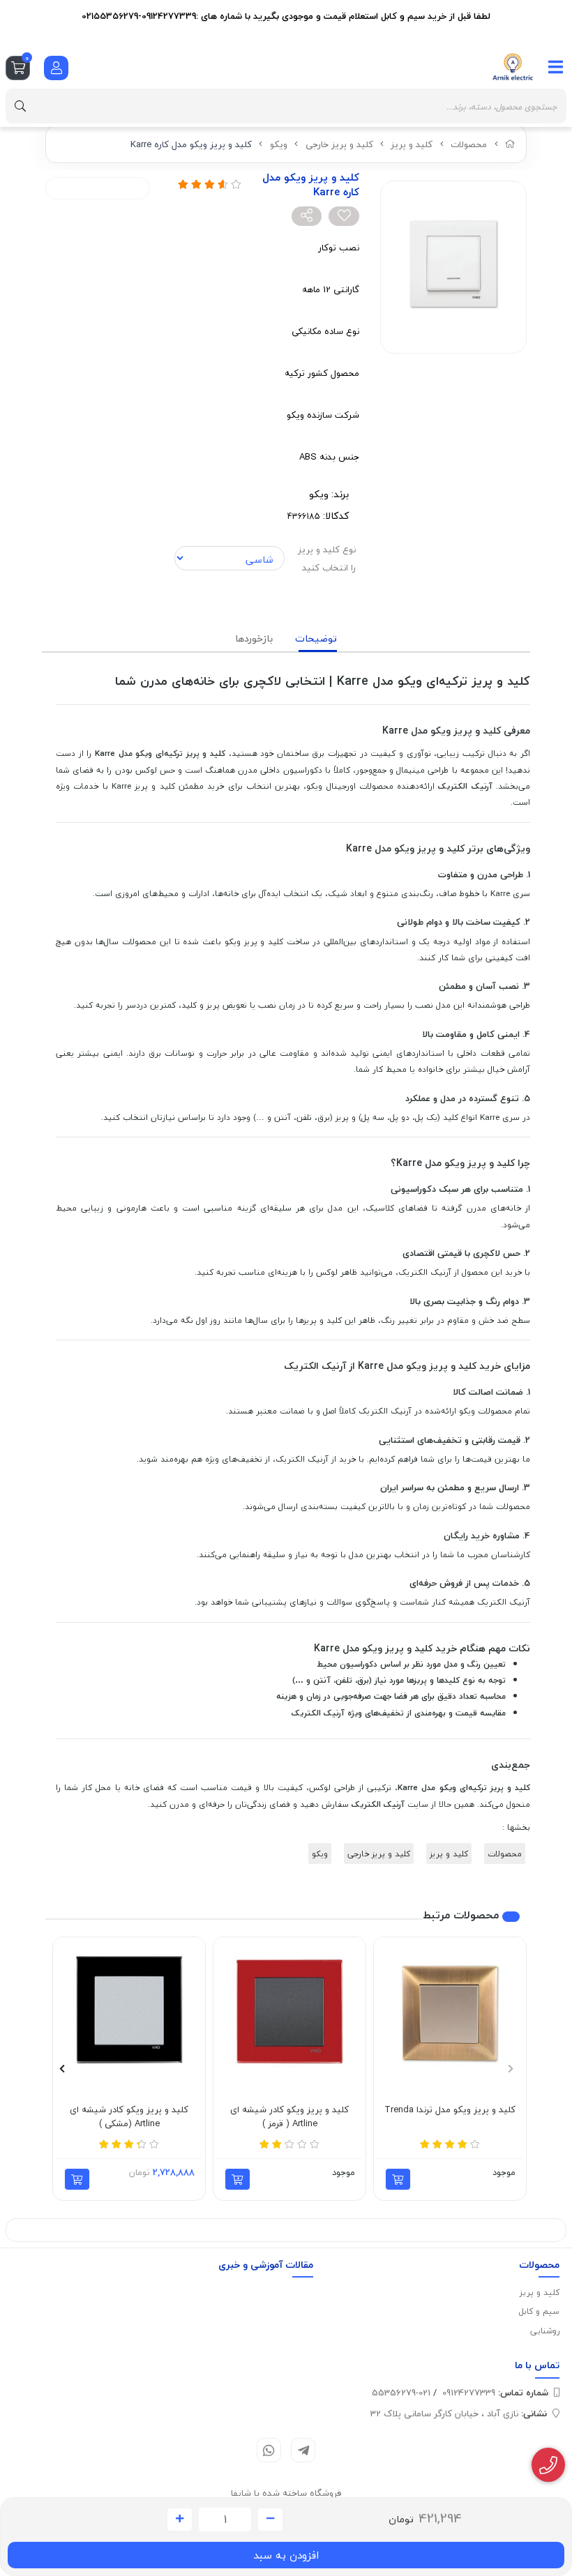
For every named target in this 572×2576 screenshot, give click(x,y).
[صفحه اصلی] (510, 144)
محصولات (469, 144)
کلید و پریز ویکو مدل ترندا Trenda (450, 2110)
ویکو (279, 144)
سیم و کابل (539, 2311)
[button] (510, 2068)
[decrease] (270, 2520)
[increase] (180, 2520)
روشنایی (545, 2331)
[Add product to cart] (398, 2179)
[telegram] (303, 2450)
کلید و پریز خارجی (339, 144)
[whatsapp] (269, 2450)
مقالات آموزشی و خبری (266, 2265)
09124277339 (495, 2393)
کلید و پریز (412, 144)
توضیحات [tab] (316, 638)
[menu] (556, 67)
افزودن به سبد (286, 2555)
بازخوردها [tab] (254, 638)
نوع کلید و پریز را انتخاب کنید (327, 559)
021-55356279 (401, 2393)
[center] (20, 106)
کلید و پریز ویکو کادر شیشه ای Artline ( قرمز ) (289, 2117)
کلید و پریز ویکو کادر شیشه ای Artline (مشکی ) (129, 2117)
